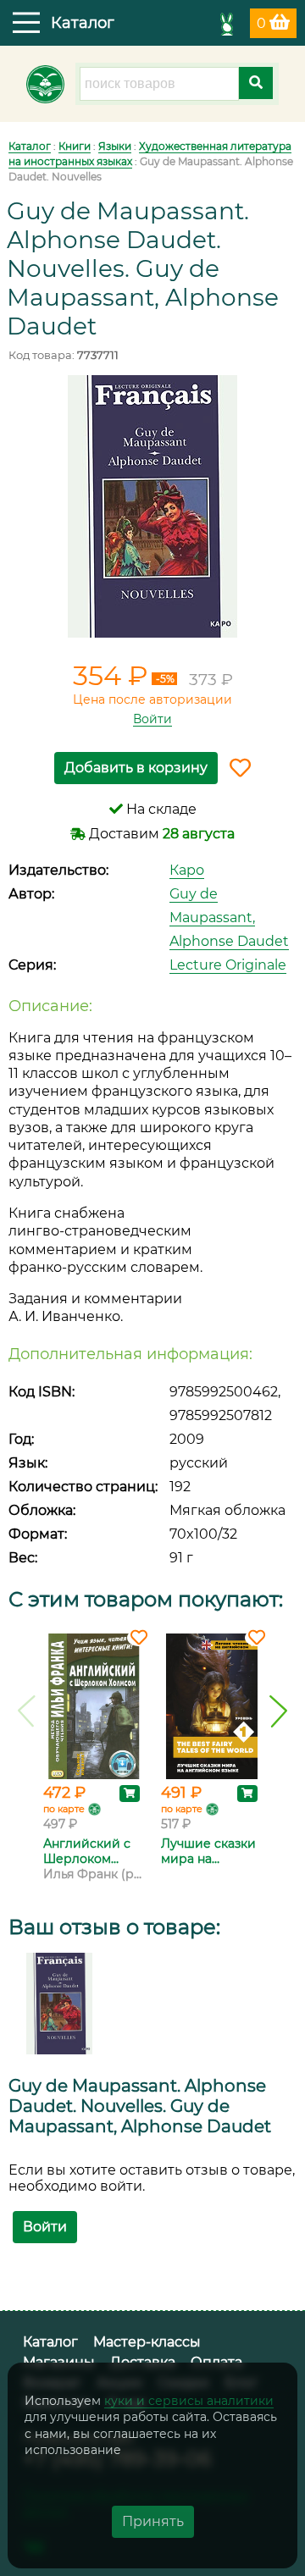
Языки (115, 146)
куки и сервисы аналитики (189, 2401)
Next (278, 1711)
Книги (75, 146)
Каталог (30, 146)
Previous (27, 1711)
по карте (64, 1809)
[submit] (256, 83)
